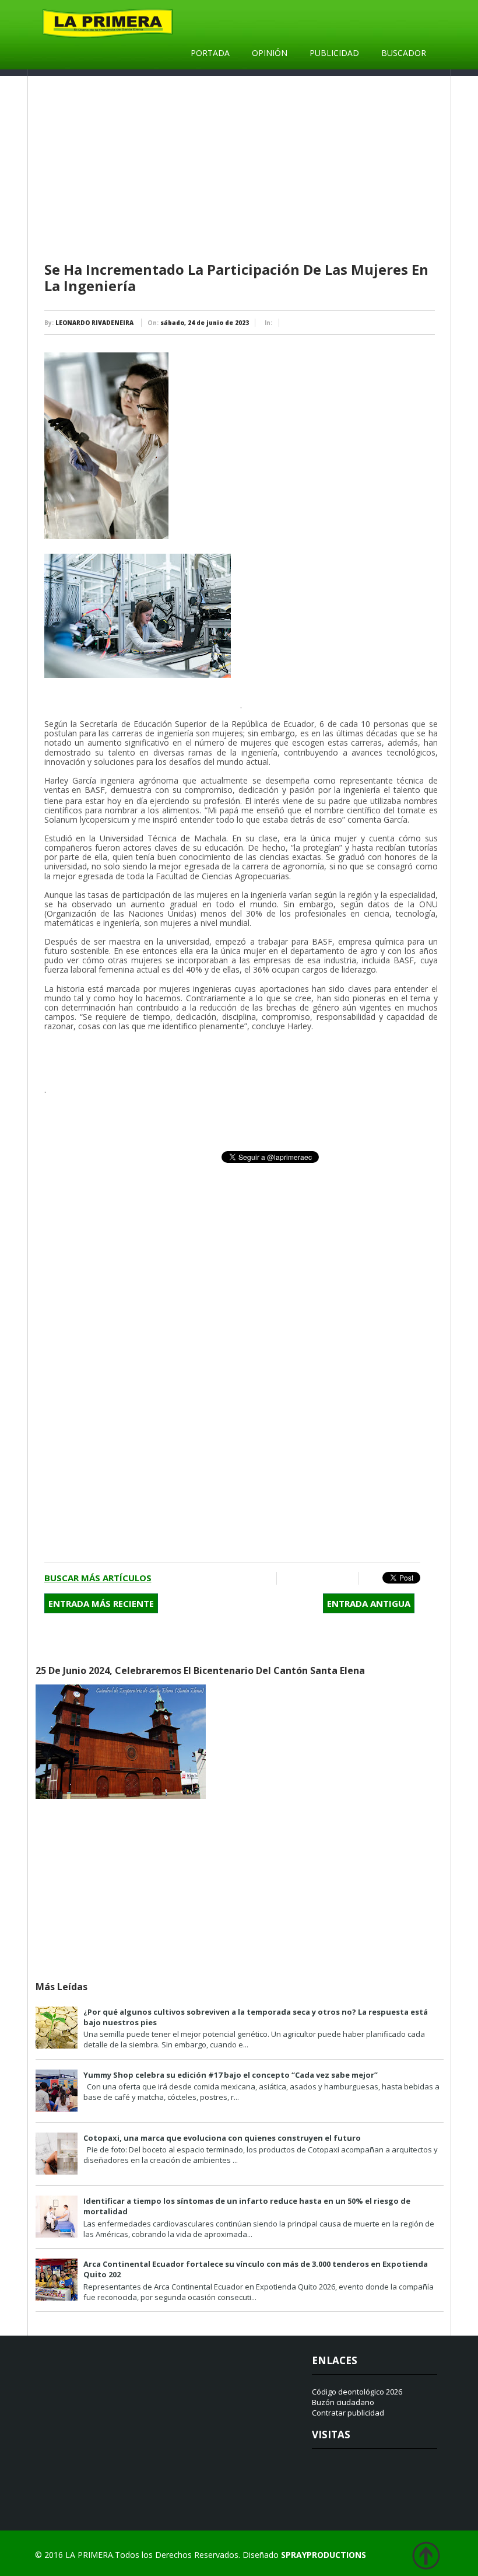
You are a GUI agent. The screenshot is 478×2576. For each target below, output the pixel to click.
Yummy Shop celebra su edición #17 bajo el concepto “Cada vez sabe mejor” (231, 2075)
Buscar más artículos (98, 1578)
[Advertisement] (241, 169)
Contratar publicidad (348, 2413)
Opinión (270, 53)
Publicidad (334, 53)
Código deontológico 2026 (357, 2392)
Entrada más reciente (101, 1603)
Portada (210, 53)
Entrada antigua (369, 1603)
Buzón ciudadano (343, 2402)
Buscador (404, 53)
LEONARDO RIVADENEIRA (94, 323)
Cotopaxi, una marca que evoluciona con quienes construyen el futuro (222, 2138)
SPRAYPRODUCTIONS (324, 2555)
